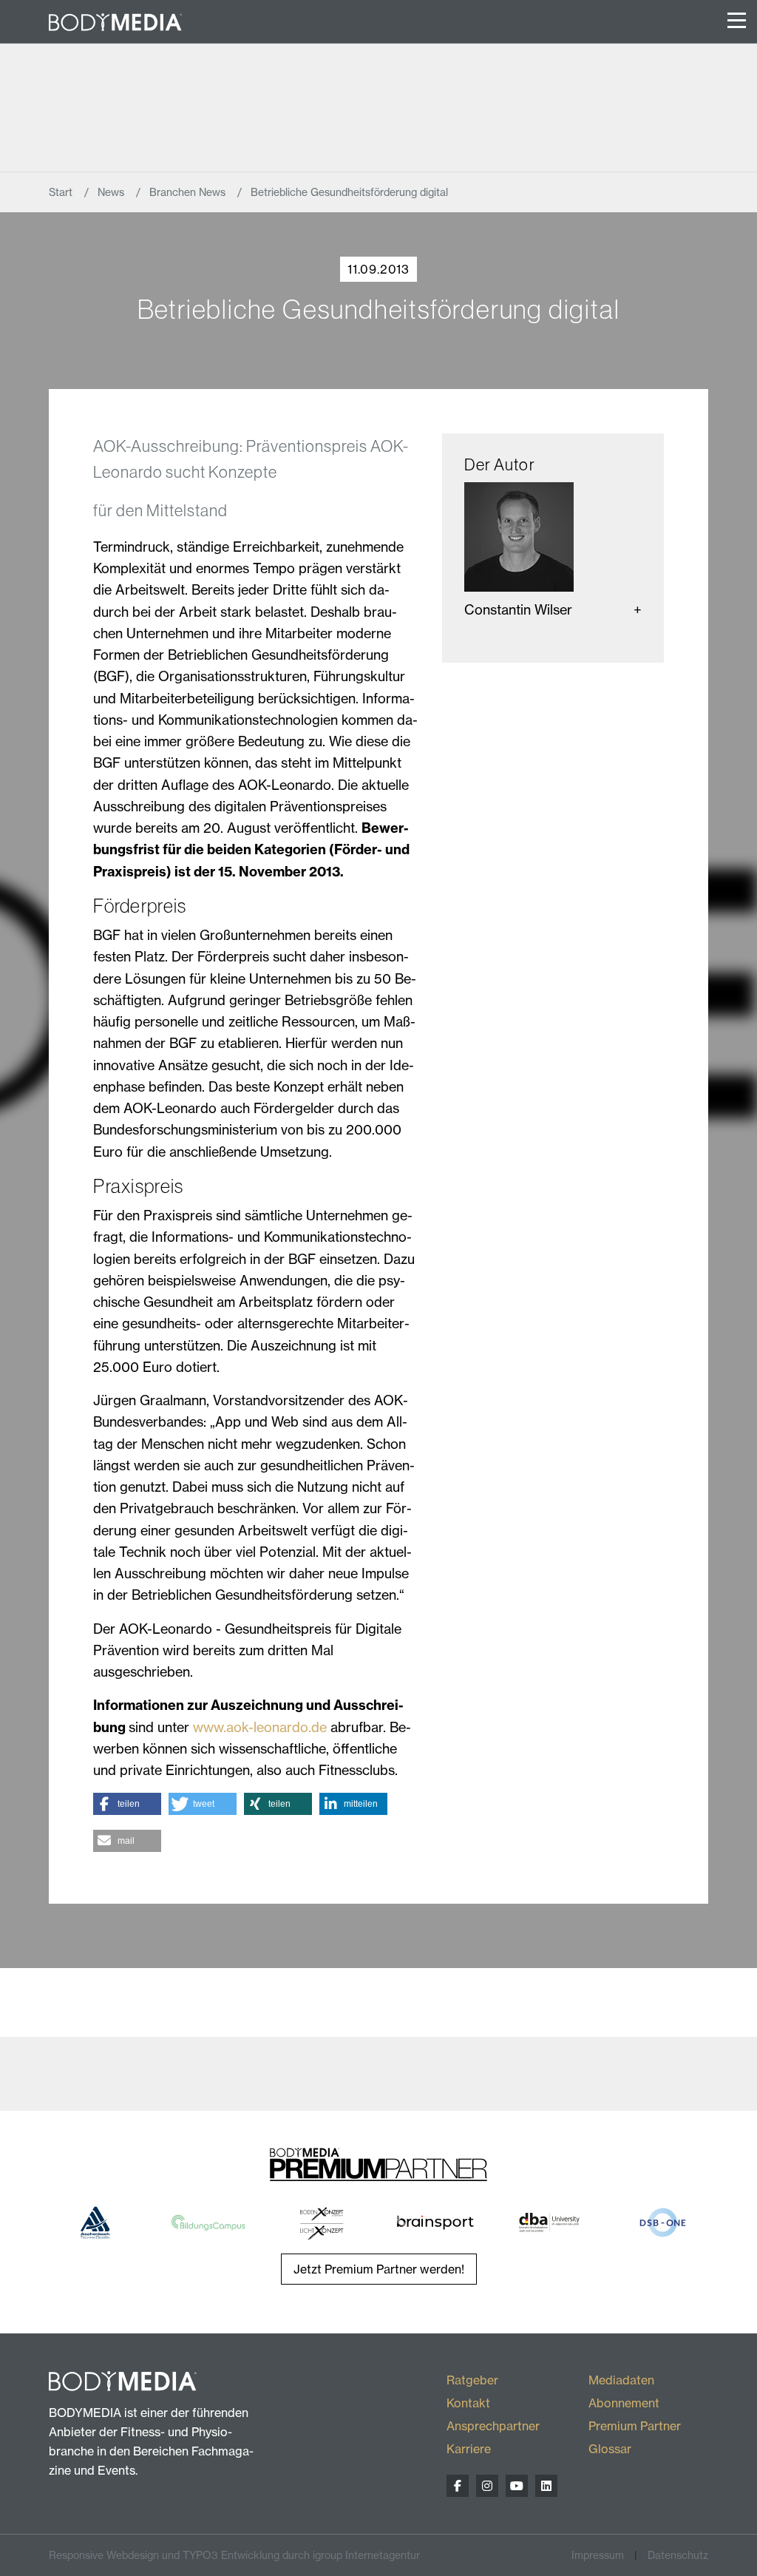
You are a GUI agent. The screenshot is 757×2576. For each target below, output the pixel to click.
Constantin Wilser (518, 609)
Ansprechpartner (493, 2426)
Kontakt (468, 2403)
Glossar (610, 2449)
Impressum (598, 2555)
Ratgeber (472, 2380)
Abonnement (624, 2403)
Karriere (469, 2449)
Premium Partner (635, 2426)
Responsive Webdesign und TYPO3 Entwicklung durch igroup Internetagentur (234, 2555)
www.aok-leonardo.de (260, 1727)
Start (62, 192)
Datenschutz (678, 2555)
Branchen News (189, 192)
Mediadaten (621, 2380)
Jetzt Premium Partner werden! (379, 2269)
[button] (127, 1804)
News (112, 192)
